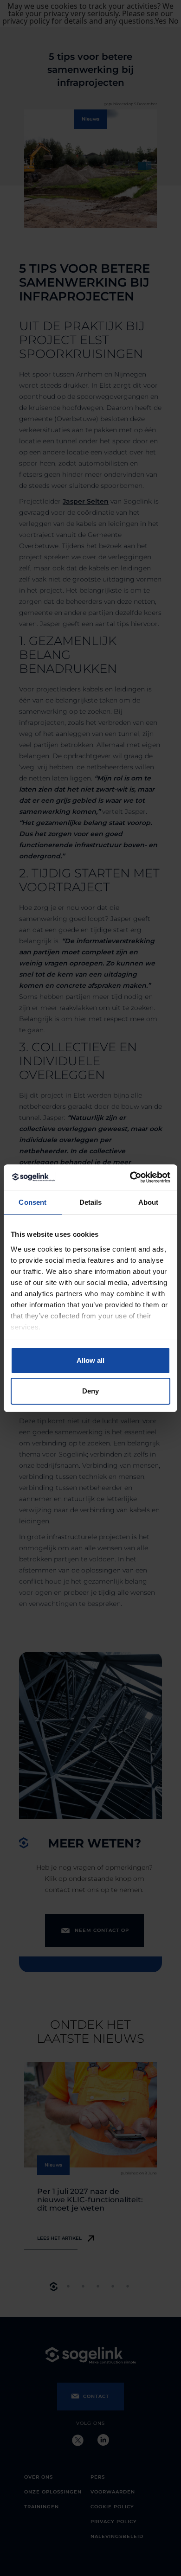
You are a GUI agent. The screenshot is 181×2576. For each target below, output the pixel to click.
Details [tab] (91, 1202)
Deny (90, 1391)
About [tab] (149, 1202)
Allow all (90, 1360)
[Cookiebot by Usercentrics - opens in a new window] (130, 1177)
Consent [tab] (32, 1202)
